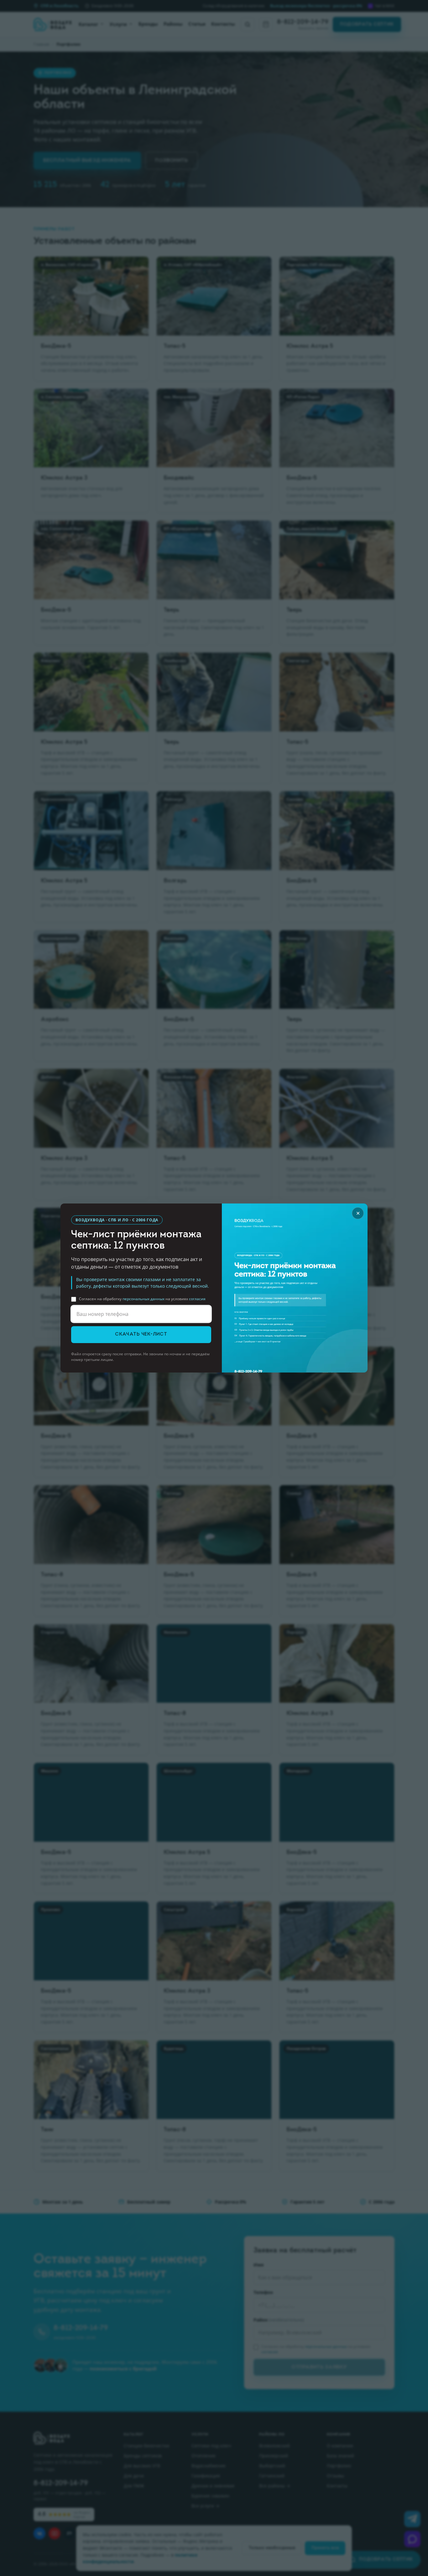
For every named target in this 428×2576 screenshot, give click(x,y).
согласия (197, 1299)
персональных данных (144, 1299)
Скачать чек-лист (141, 1334)
